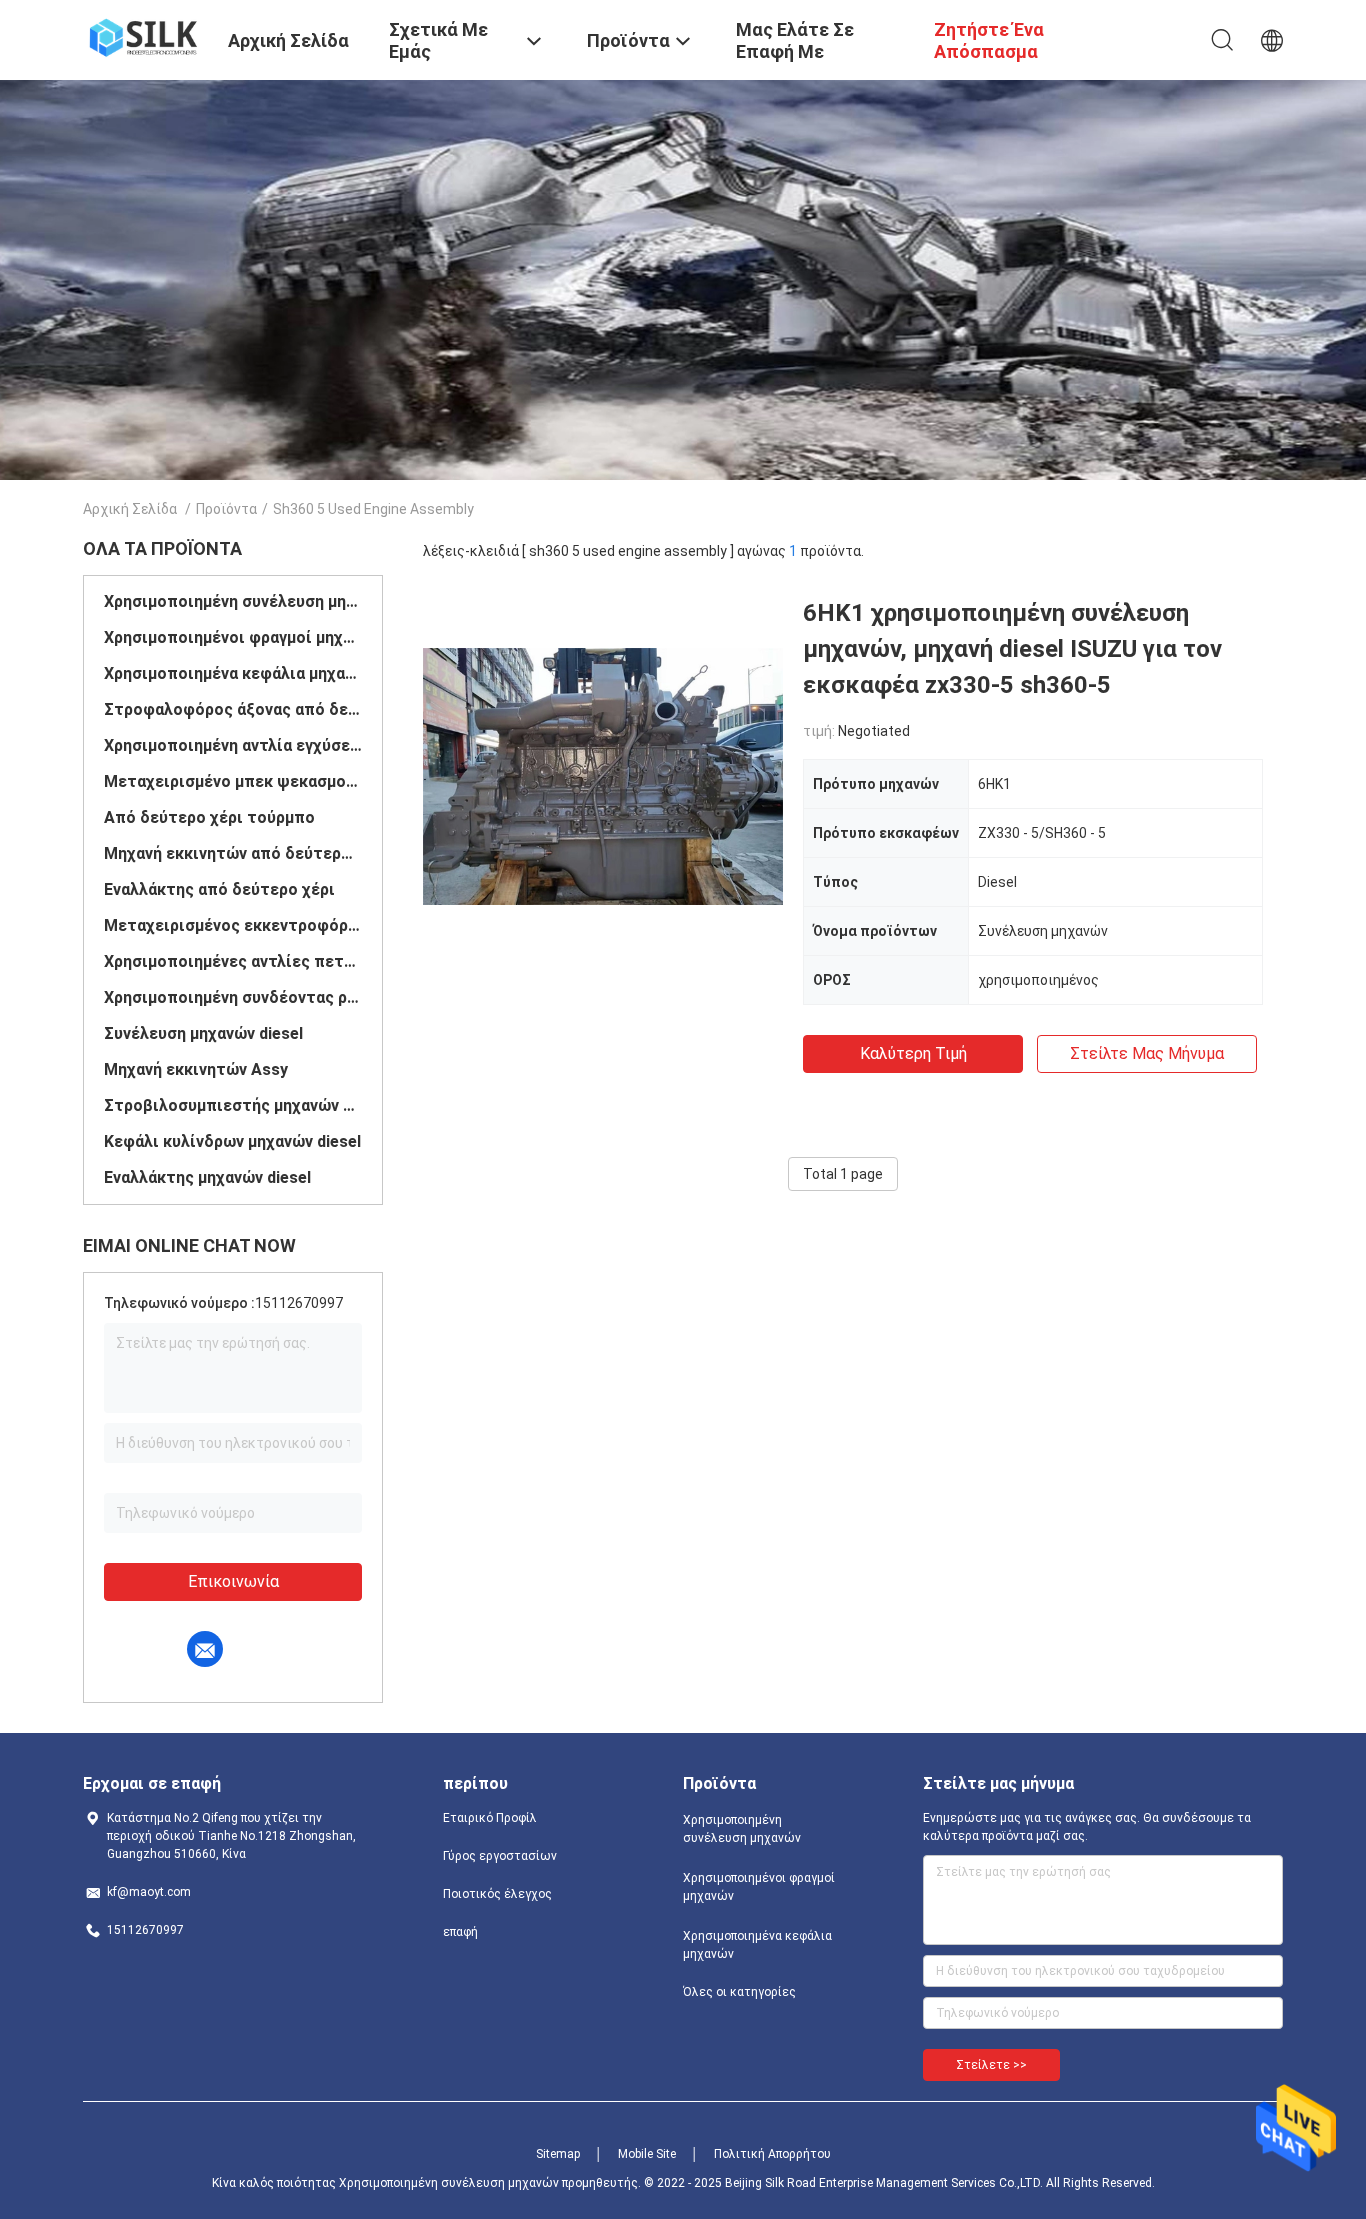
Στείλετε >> (991, 2065)
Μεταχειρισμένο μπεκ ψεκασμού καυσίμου (233, 781)
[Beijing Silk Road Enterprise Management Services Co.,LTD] (143, 36)
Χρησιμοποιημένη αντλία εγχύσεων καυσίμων (233, 745)
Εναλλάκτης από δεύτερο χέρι (219, 889)
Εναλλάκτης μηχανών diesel (207, 1177)
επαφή (460, 1932)
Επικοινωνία (233, 1581)
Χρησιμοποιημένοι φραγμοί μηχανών (233, 637)
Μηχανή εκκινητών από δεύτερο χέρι (233, 853)
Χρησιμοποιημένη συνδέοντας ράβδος (233, 997)
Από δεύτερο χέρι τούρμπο (209, 817)
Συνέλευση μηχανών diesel (203, 1033)
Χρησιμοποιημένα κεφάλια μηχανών (233, 673)
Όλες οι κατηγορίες (739, 1992)
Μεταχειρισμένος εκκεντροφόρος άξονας (233, 925)
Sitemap (558, 2154)
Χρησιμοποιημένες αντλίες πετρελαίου (233, 961)
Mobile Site (647, 2154)
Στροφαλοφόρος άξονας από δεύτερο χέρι (233, 709)
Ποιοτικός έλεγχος (497, 1894)
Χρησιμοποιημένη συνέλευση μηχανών (233, 601)
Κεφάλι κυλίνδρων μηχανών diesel (232, 1141)
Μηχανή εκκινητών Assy (196, 1069)
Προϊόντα (226, 509)
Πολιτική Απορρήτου (772, 2154)
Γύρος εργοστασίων (500, 1856)
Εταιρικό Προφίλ (490, 1818)
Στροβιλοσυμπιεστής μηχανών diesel (233, 1105)
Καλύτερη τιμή (913, 1053)
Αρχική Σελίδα (130, 509)
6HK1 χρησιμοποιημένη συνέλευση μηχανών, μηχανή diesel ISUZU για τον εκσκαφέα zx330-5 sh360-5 (1012, 649)
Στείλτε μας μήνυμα (1147, 1053)
